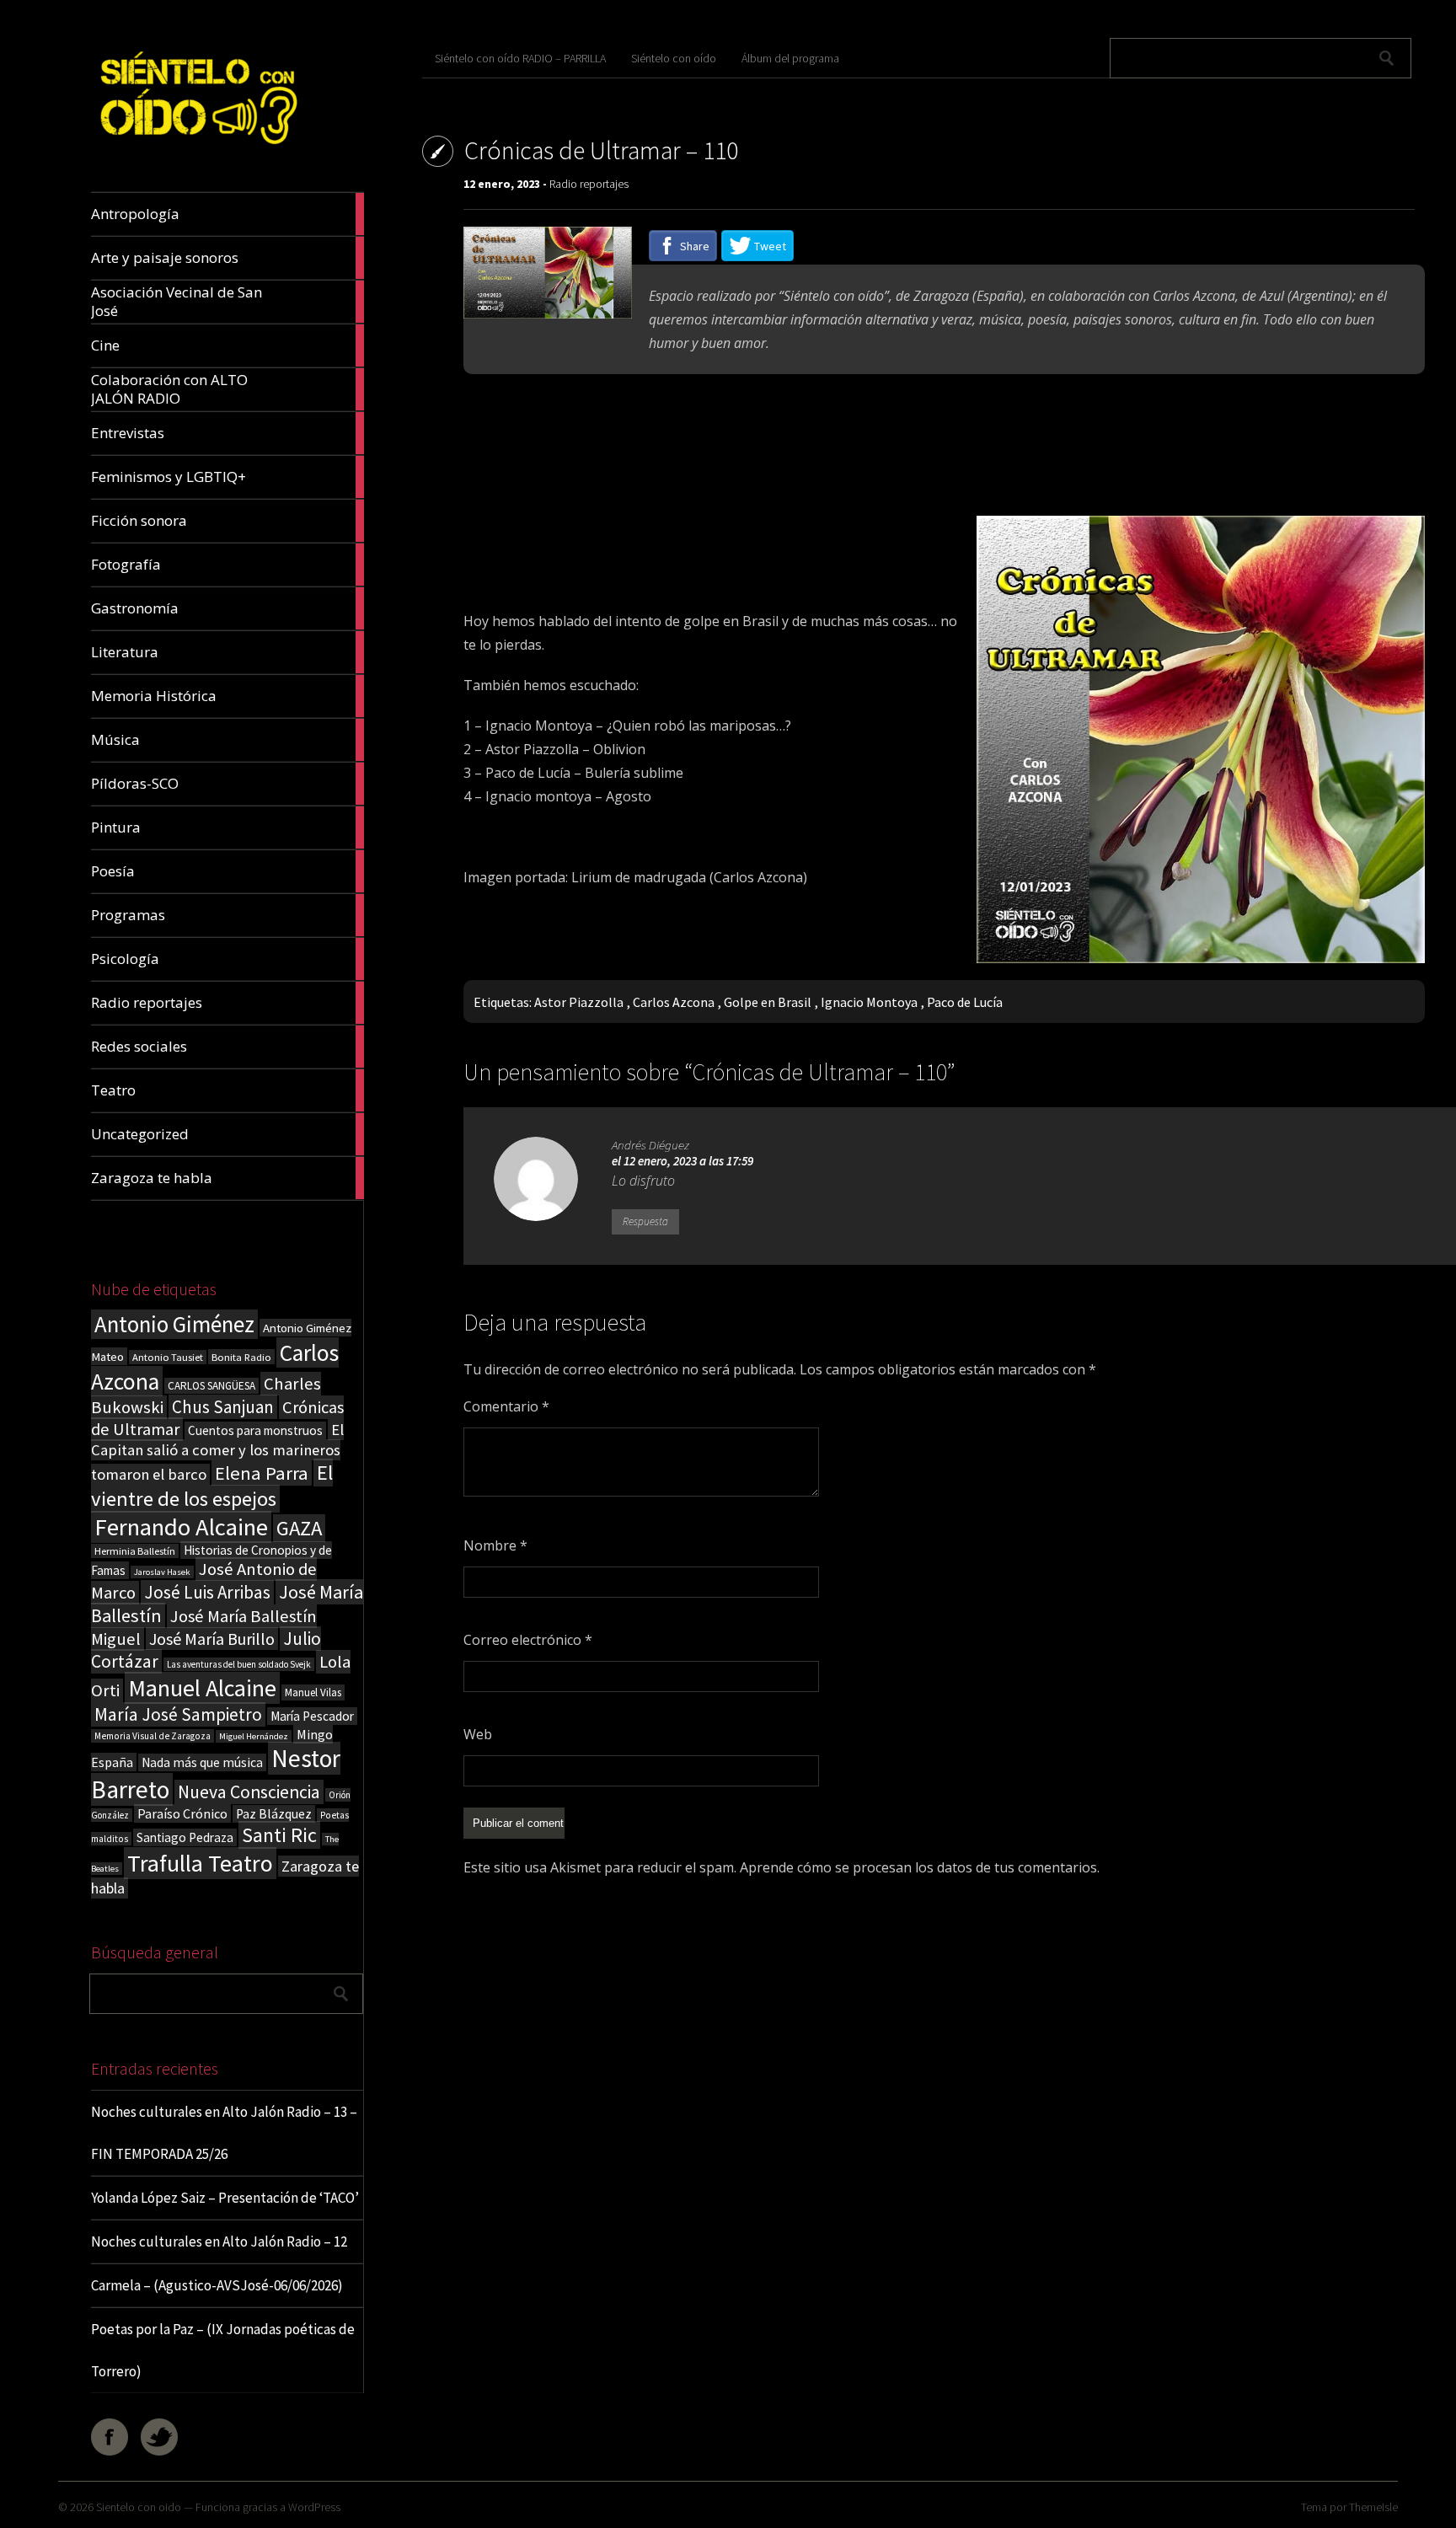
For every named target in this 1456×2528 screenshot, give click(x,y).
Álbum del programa (790, 58)
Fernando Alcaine (181, 1527)
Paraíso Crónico (182, 1813)
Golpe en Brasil (768, 1002)
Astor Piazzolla (579, 1002)
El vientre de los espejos (212, 1486)
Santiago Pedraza (185, 1837)
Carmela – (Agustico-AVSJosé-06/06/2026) (217, 2285)
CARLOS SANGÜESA (211, 1386)
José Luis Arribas (207, 1592)
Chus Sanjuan (223, 1407)
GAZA (299, 1528)
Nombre (495, 1545)
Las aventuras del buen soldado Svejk (239, 1664)
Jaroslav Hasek (162, 1572)
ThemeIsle (1373, 2507)
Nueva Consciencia (249, 1792)
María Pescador (312, 1716)
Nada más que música (202, 1762)
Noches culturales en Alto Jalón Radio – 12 (219, 2241)
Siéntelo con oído (674, 58)
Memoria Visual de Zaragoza (153, 1736)
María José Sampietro (178, 1714)
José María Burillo (212, 1639)
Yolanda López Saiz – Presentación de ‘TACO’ (225, 2198)
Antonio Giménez (174, 1324)
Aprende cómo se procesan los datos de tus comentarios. (920, 1867)
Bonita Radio (241, 1357)
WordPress (314, 2507)
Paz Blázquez (274, 1814)
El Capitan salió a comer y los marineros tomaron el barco (217, 1452)
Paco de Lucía (965, 1002)
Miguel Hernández (254, 1736)
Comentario (506, 1406)
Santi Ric (279, 1835)
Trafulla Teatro (200, 1863)
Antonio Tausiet (168, 1357)
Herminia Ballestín (135, 1551)
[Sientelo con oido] (197, 152)
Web (478, 1734)
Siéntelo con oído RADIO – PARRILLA (520, 58)
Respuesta (645, 1221)
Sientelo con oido (139, 2507)
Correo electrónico (528, 1640)
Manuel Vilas (313, 1692)
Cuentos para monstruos (255, 1430)
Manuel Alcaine (202, 1688)
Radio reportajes (589, 184)
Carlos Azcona (674, 1002)
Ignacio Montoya (869, 1002)
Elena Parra (262, 1473)
